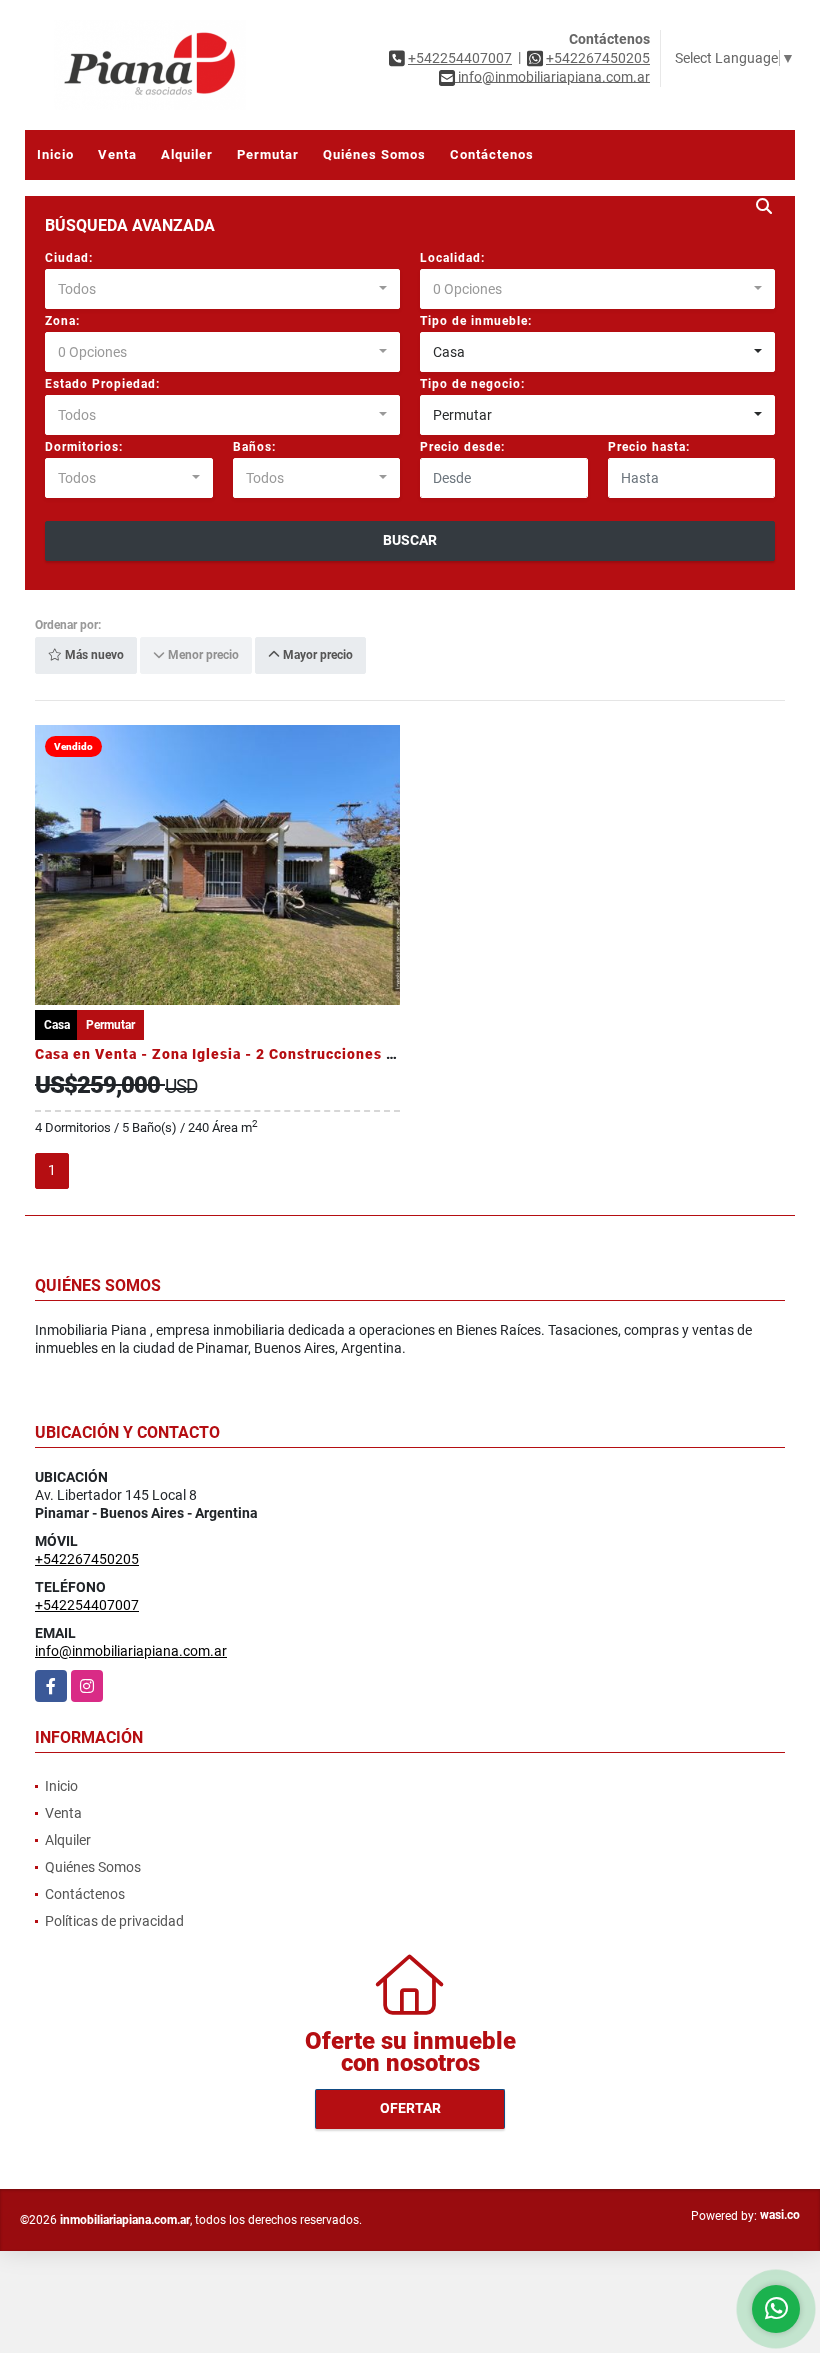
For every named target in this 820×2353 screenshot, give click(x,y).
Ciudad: (69, 258)
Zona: (62, 321)
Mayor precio (316, 656)
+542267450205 (598, 58)
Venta (117, 154)
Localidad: (452, 258)
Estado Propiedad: (102, 384)
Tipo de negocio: (472, 384)
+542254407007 (460, 58)
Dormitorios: (84, 447)
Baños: (254, 447)
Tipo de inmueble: (476, 321)
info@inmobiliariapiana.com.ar (131, 1651)
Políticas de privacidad (114, 1921)
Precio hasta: (649, 447)
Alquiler (187, 154)
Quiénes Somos (374, 154)
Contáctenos (492, 154)
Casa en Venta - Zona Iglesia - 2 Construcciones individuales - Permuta (293, 1054)
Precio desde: (462, 447)
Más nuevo (93, 656)
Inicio (55, 154)
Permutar (268, 154)
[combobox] (222, 289)
